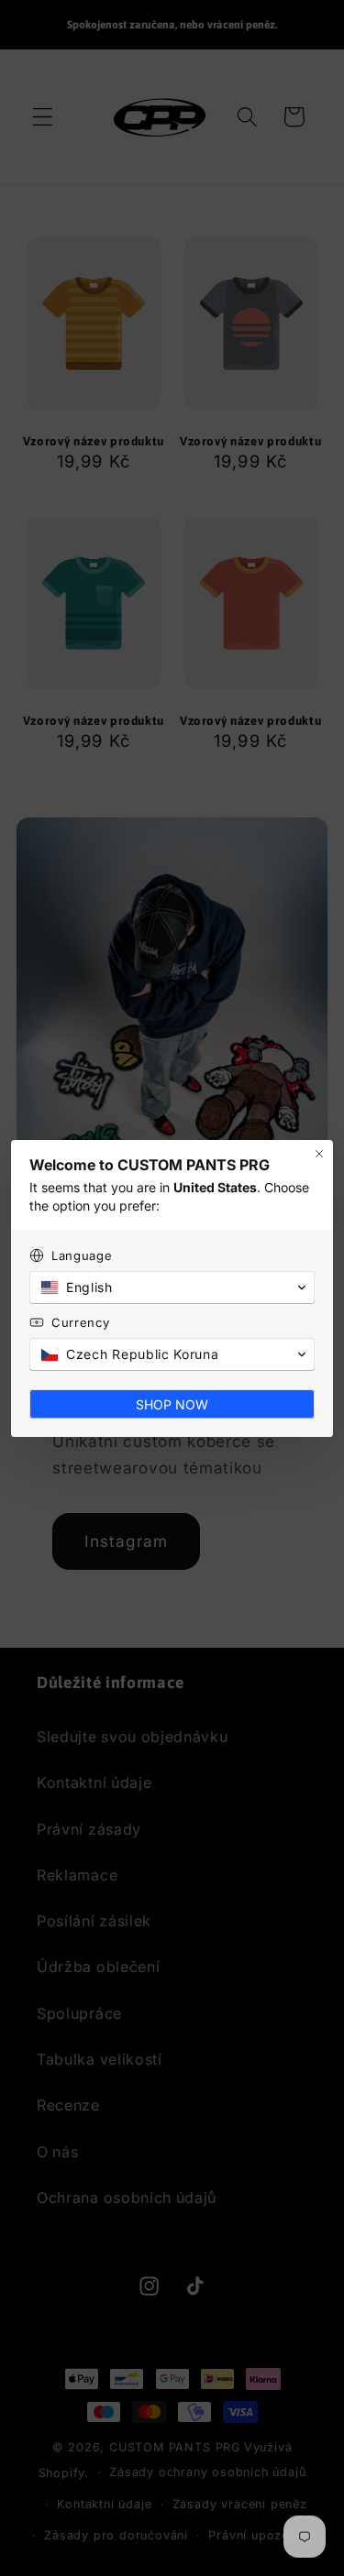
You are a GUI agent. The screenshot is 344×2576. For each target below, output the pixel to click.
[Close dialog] (319, 1154)
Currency (81, 1322)
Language (82, 1255)
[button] (172, 1288)
